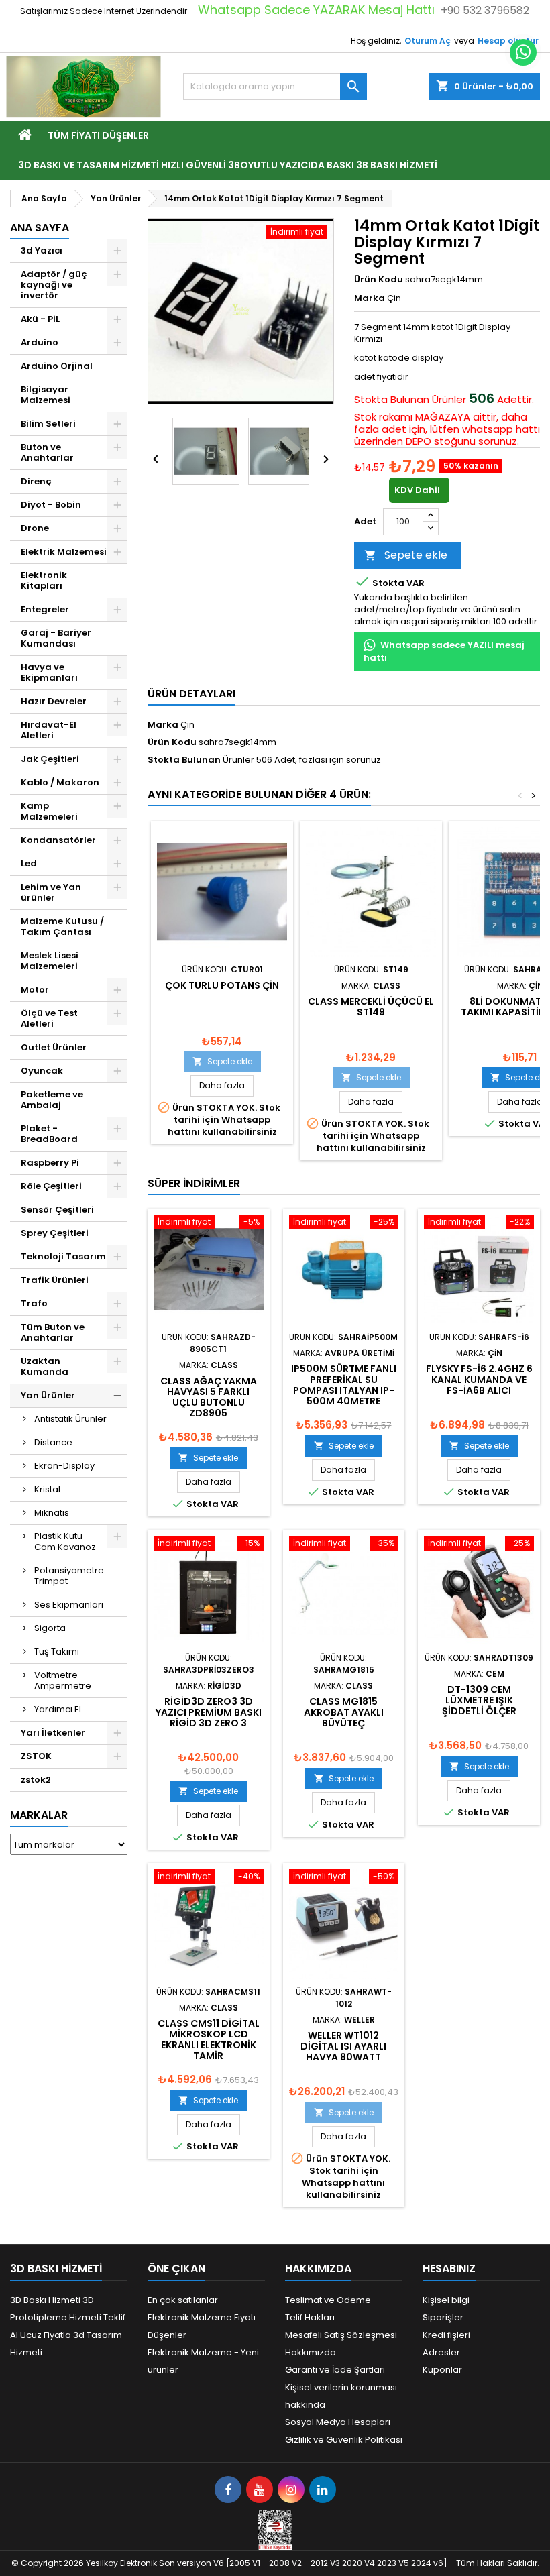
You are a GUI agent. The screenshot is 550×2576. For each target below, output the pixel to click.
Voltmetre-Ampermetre (63, 1680)
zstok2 (36, 1780)
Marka (370, 298)
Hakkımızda (311, 2352)
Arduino (40, 342)
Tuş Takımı (57, 1651)
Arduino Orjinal (57, 366)
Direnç (36, 481)
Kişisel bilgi (446, 2300)
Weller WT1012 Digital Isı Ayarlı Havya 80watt (343, 2046)
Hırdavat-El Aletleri (49, 730)
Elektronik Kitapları (44, 580)
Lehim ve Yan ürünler (51, 892)
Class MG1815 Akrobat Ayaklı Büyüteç (344, 1712)
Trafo (34, 1303)
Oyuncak (42, 1071)
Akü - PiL (40, 319)
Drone (35, 528)
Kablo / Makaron (60, 782)
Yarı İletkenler (53, 1733)
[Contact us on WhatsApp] (523, 52)
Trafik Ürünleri (55, 1280)
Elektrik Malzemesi (64, 552)
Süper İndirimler (194, 1183)
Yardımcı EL (58, 1709)
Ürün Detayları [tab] (191, 694)
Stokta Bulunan (392, 400)
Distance (53, 1442)
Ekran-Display (64, 1466)
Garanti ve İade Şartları (335, 2370)
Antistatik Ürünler (70, 1419)
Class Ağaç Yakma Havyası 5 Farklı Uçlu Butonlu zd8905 (209, 1397)
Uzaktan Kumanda (45, 1366)
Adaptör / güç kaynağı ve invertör (54, 285)
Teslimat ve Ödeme (328, 2300)
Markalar (39, 1815)
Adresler (441, 2352)
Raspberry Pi (50, 1163)
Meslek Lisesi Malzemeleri (50, 961)
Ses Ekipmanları (69, 1605)
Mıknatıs (52, 1513)
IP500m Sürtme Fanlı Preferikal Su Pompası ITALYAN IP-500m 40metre (344, 1385)
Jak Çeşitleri (50, 759)
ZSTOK (36, 1756)
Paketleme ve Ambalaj (52, 1100)
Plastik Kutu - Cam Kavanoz (65, 1542)
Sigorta (50, 1628)
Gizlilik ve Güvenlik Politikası (344, 2440)
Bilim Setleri (48, 424)
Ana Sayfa (40, 228)
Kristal (47, 1489)
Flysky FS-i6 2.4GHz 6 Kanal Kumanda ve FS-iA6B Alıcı (479, 1380)
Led (29, 863)
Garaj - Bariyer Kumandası (56, 638)
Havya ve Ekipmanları (49, 672)
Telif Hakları (310, 2317)
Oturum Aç (428, 41)
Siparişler (443, 2317)
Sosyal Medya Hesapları (338, 2422)
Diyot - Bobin (51, 505)
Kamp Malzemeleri (49, 811)
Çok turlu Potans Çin (222, 985)
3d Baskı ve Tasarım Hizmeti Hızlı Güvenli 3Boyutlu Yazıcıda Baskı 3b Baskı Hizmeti (228, 165)
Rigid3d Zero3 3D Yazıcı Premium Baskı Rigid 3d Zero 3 (209, 1712)
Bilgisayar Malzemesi (46, 395)
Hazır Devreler (54, 701)
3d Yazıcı (42, 250)
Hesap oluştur (508, 41)
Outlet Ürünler (54, 1047)
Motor (35, 990)
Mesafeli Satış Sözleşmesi (341, 2335)
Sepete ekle (406, 555)
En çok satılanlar (183, 2300)
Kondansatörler (58, 840)
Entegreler (45, 609)
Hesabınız (449, 2269)
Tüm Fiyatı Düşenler (98, 135)
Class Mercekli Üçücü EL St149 (371, 1007)
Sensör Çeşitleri (57, 1210)
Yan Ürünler (48, 1395)
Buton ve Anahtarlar (47, 452)
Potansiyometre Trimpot (69, 1576)
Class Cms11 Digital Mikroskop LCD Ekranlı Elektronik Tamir (209, 2039)
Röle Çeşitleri (51, 1186)
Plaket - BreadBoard (49, 1134)
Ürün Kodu (379, 280)
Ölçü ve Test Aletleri (49, 1018)
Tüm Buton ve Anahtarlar (53, 1332)
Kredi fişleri (446, 2335)
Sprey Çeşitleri (55, 1233)
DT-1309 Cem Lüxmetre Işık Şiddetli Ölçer (479, 1700)
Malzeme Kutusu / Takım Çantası (62, 927)
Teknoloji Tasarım (63, 1256)
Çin (187, 725)
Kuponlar (442, 2370)
